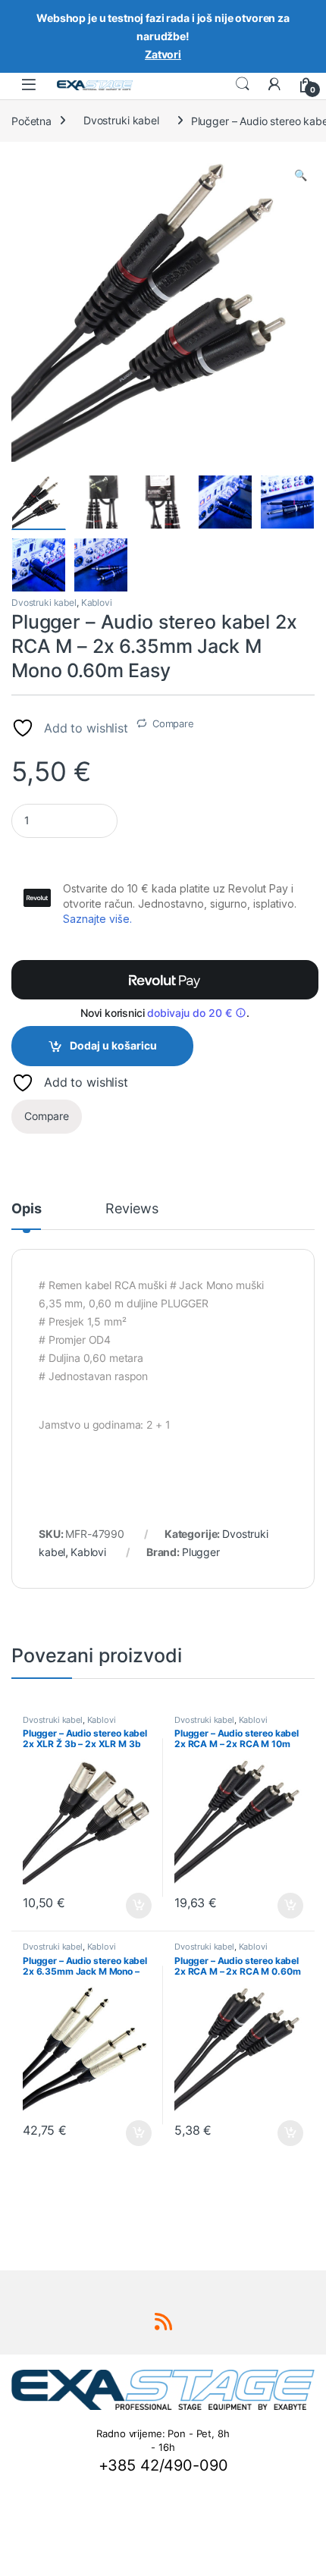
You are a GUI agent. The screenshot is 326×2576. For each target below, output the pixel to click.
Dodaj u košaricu (113, 1045)
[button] (301, 175)
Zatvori (163, 54)
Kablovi (97, 602)
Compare (173, 723)
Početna (31, 120)
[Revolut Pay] (165, 980)
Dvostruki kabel (121, 120)
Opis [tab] (26, 1209)
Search (243, 84)
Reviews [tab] (132, 1209)
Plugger (201, 1552)
